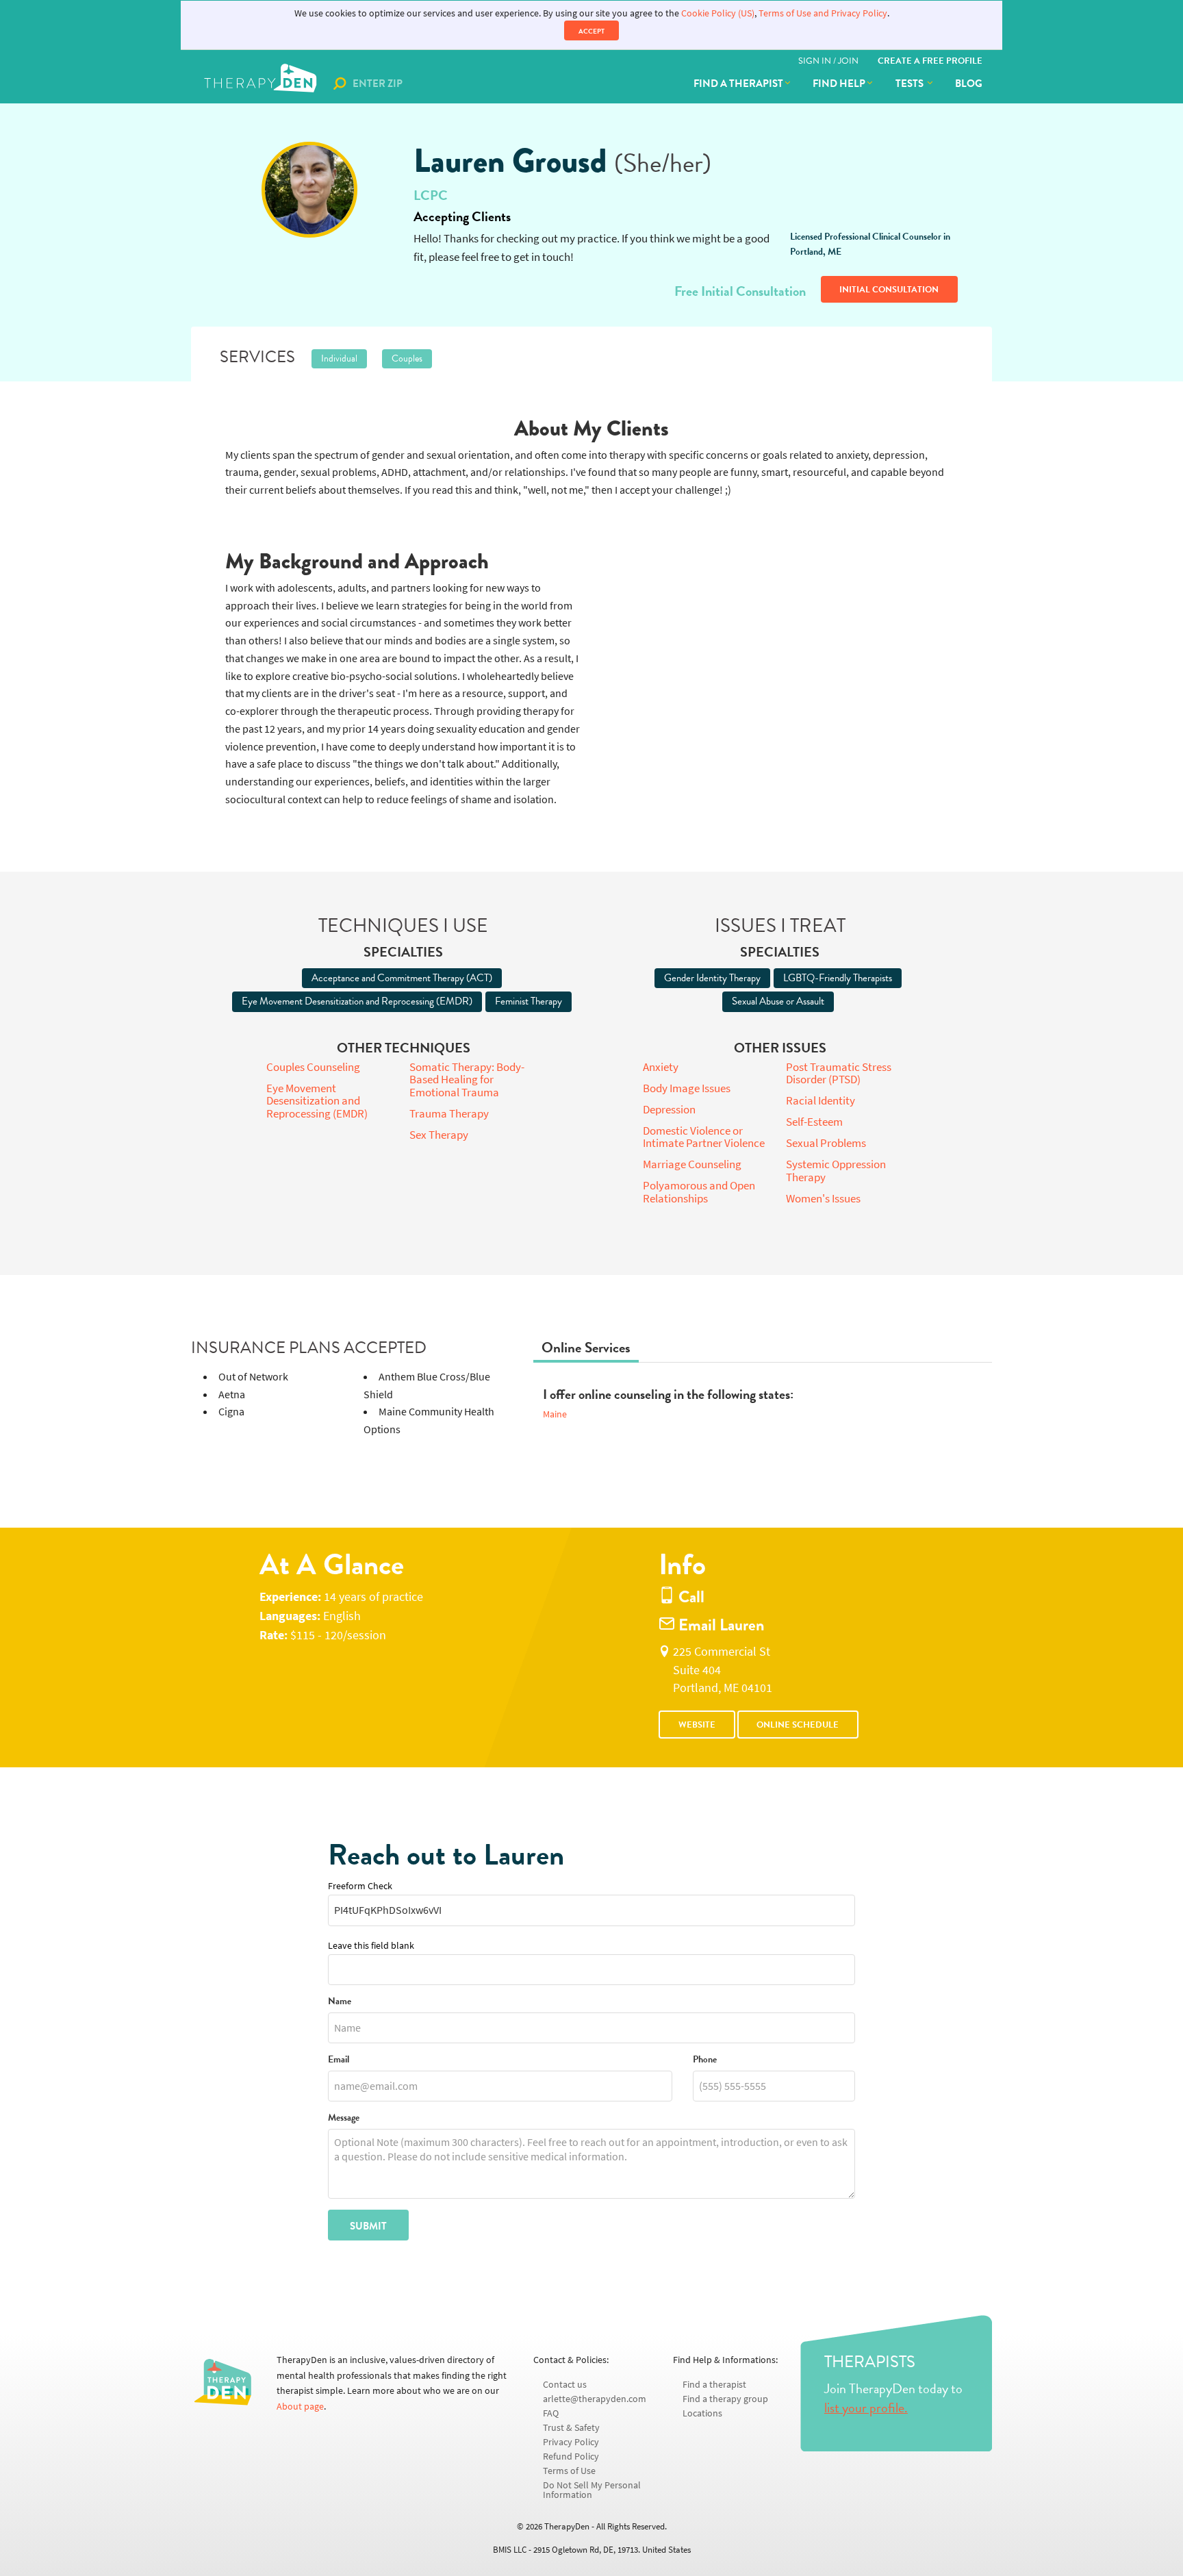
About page (300, 2407)
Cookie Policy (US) (718, 13)
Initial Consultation (889, 290)
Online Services (586, 1348)
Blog (969, 84)
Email (339, 2060)
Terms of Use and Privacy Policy (823, 13)
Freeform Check (360, 1886)
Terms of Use (569, 2471)
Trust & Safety (571, 2428)
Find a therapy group (725, 2399)
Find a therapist (738, 84)
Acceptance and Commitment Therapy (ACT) (402, 978)
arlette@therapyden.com (595, 2399)
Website (697, 1725)
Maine (555, 1414)
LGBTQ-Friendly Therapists (838, 978)
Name (340, 2002)
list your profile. (866, 2408)
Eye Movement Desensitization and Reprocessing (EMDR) (357, 1001)
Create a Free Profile (930, 61)
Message (344, 2118)
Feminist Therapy (529, 1001)
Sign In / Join (828, 61)
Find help (839, 84)
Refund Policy (571, 2457)
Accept (591, 31)
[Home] (262, 84)
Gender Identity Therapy (712, 978)
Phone (705, 2060)
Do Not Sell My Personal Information (592, 2490)
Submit (368, 2226)
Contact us (565, 2385)
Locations (702, 2413)
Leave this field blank (371, 1946)
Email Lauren (720, 1625)
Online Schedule (798, 1725)
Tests (911, 84)
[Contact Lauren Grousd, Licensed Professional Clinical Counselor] (309, 190)
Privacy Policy (571, 2442)
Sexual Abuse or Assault (778, 1001)
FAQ (551, 2413)
